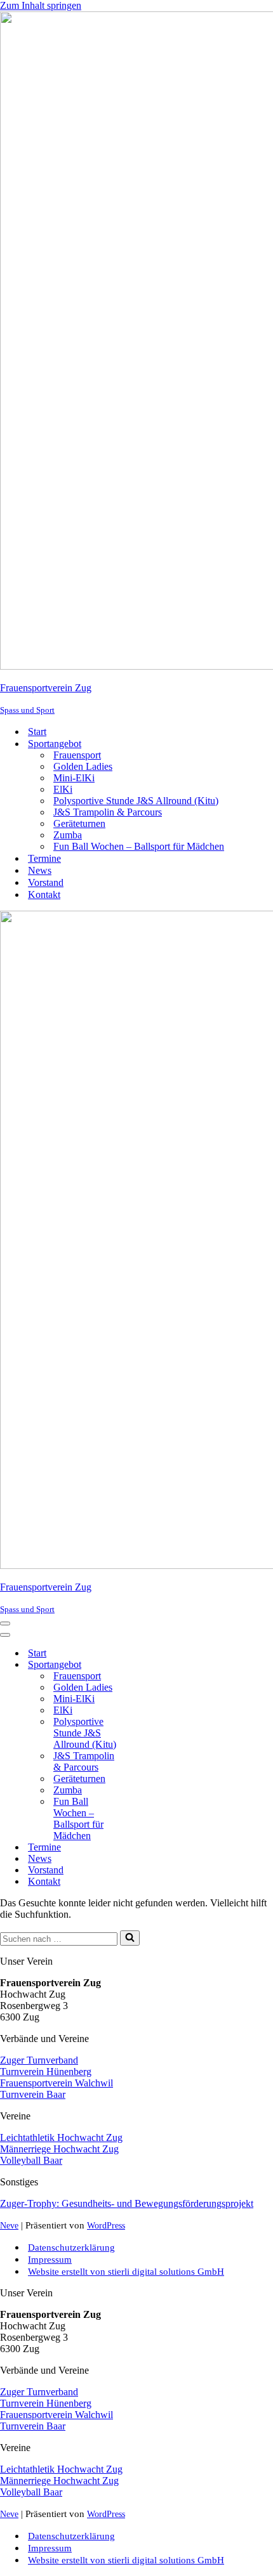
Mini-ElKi (74, 778)
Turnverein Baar (33, 2094)
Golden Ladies (83, 766)
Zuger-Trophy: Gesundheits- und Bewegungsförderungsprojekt (127, 2203)
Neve (9, 2225)
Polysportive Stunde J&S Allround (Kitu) (136, 801)
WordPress (106, 2225)
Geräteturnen (79, 823)
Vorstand (46, 882)
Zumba (68, 835)
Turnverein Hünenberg (46, 2072)
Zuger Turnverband (39, 2060)
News (40, 870)
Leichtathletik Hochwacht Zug (61, 2137)
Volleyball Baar (31, 2160)
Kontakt (44, 894)
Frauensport (77, 755)
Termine (44, 858)
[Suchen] (130, 1938)
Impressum (50, 2259)
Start (37, 732)
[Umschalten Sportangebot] (152, 1665)
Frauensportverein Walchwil (57, 2083)
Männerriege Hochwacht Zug (59, 2149)
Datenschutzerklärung (71, 2247)
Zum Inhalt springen (41, 5)
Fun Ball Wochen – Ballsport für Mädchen (139, 846)
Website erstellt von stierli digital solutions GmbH (126, 2271)
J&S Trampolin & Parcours (108, 812)
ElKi (63, 789)
